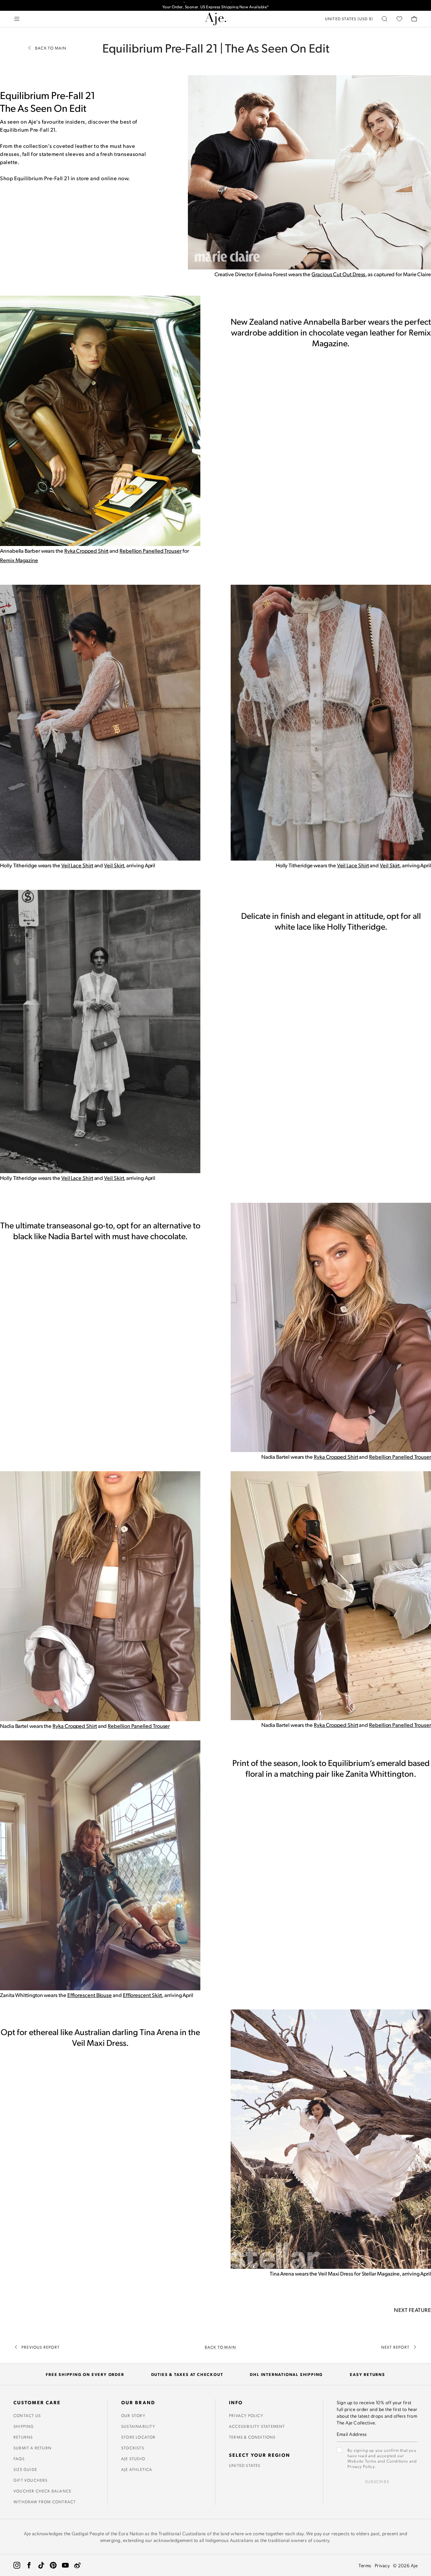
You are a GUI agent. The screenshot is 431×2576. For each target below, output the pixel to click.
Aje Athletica (137, 2469)
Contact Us (27, 2415)
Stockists (133, 2448)
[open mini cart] (414, 19)
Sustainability (138, 2426)
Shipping (24, 2426)
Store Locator (139, 2437)
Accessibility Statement (257, 2426)
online (109, 178)
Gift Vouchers (31, 2480)
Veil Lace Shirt (77, 865)
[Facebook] (29, 2565)
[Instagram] (17, 2565)
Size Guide (25, 2469)
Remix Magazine (19, 560)
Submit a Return (32, 2448)
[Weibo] (77, 2565)
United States (245, 2465)
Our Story (133, 2415)
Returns (23, 2437)
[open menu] (17, 19)
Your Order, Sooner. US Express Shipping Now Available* (216, 5)
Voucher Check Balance (42, 2491)
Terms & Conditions (252, 2437)
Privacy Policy (246, 2415)
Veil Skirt (114, 865)
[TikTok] (41, 2565)
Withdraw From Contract (45, 2502)
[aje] (215, 19)
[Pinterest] (53, 2565)
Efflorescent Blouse (90, 1995)
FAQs (19, 2458)
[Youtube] (65, 2565)
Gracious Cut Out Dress (338, 274)
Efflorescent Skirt (143, 1995)
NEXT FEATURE (412, 2310)
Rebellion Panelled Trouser (151, 551)
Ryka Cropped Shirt (87, 551)
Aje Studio (133, 2458)
